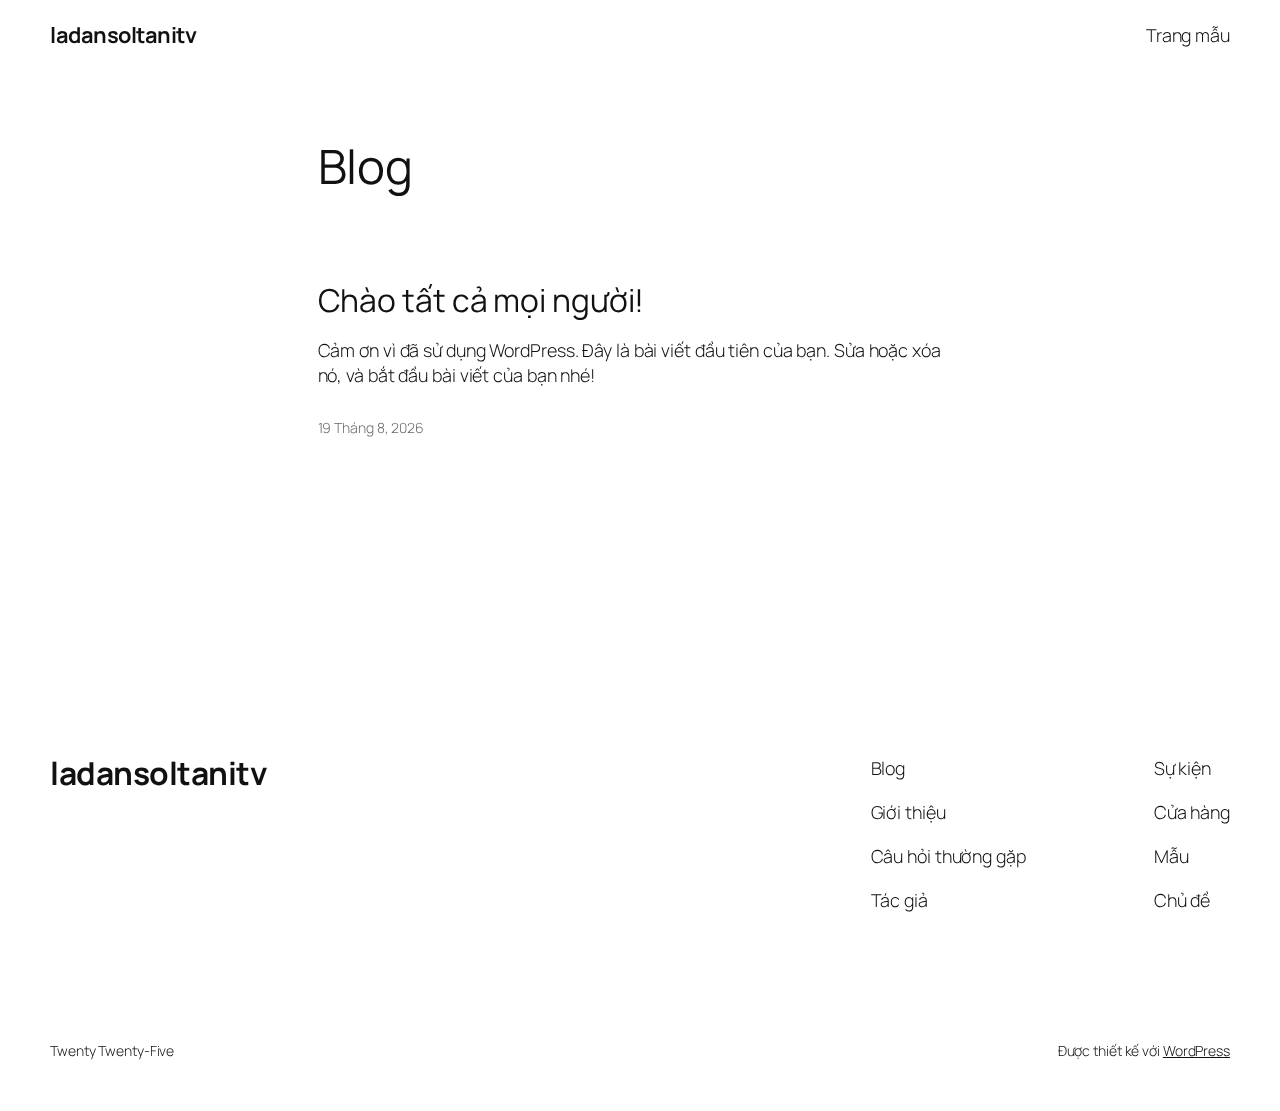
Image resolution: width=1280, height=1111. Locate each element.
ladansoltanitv (123, 35)
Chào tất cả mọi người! (481, 301)
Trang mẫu (1188, 35)
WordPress (1196, 1050)
